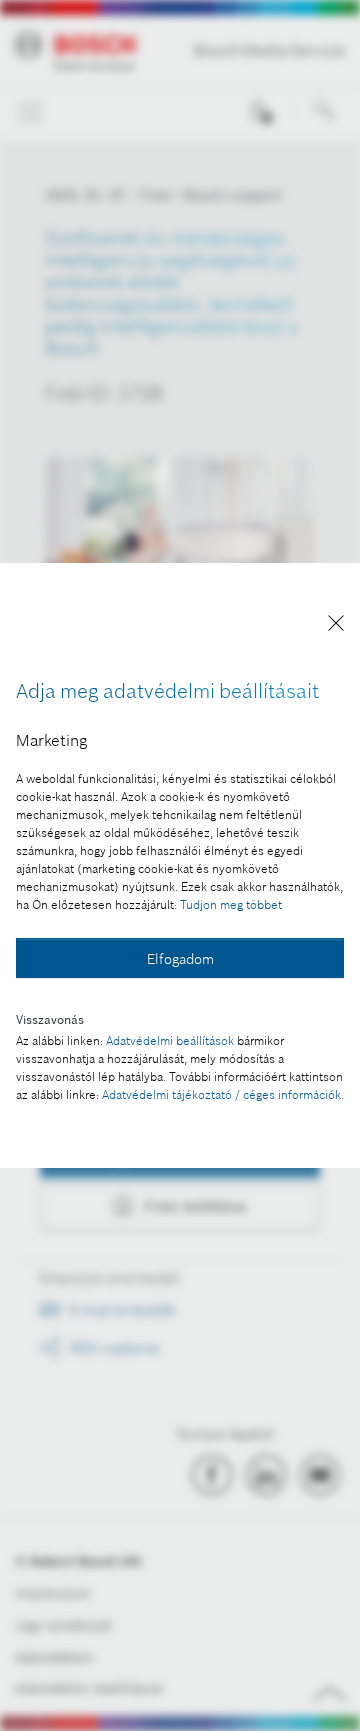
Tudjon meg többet (231, 904)
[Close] (336, 626)
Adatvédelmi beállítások (170, 1040)
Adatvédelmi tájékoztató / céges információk (221, 1094)
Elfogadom (180, 959)
